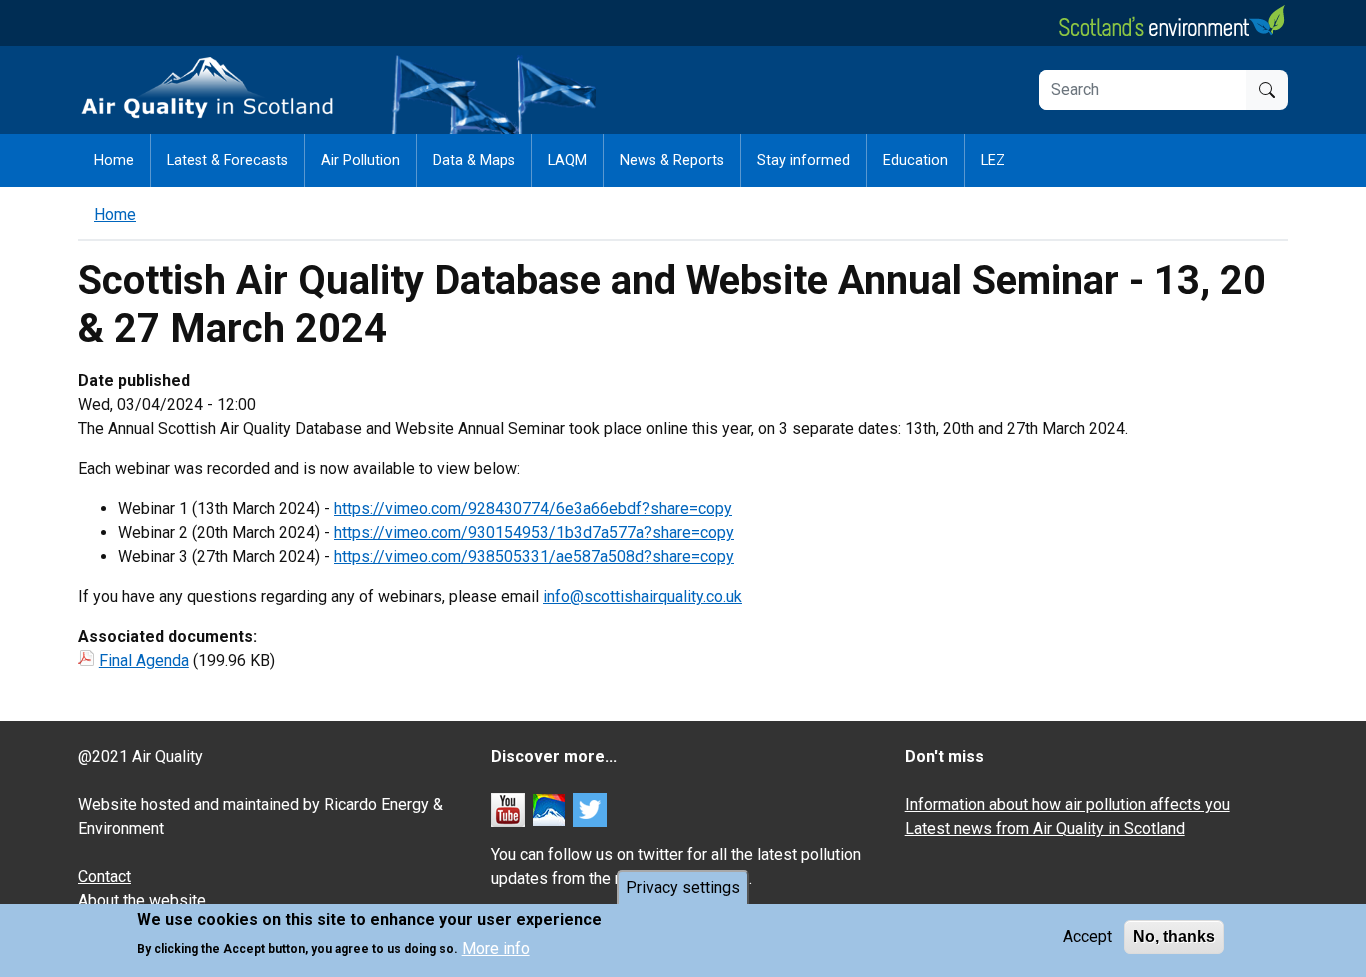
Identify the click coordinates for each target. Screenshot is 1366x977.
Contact (104, 876)
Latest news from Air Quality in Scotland (1045, 828)
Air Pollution (360, 160)
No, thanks (1174, 936)
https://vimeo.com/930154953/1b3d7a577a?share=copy (534, 532)
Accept (1087, 936)
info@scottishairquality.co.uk (642, 596)
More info (496, 947)
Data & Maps (474, 160)
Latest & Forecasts (227, 160)
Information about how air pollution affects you (1067, 804)
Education (915, 160)
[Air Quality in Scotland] (208, 88)
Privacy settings (683, 887)
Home (114, 160)
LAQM (567, 160)
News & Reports (672, 160)
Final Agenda (144, 660)
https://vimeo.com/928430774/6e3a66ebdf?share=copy (533, 508)
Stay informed (803, 160)
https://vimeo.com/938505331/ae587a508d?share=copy (534, 556)
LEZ (993, 160)
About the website (142, 900)
